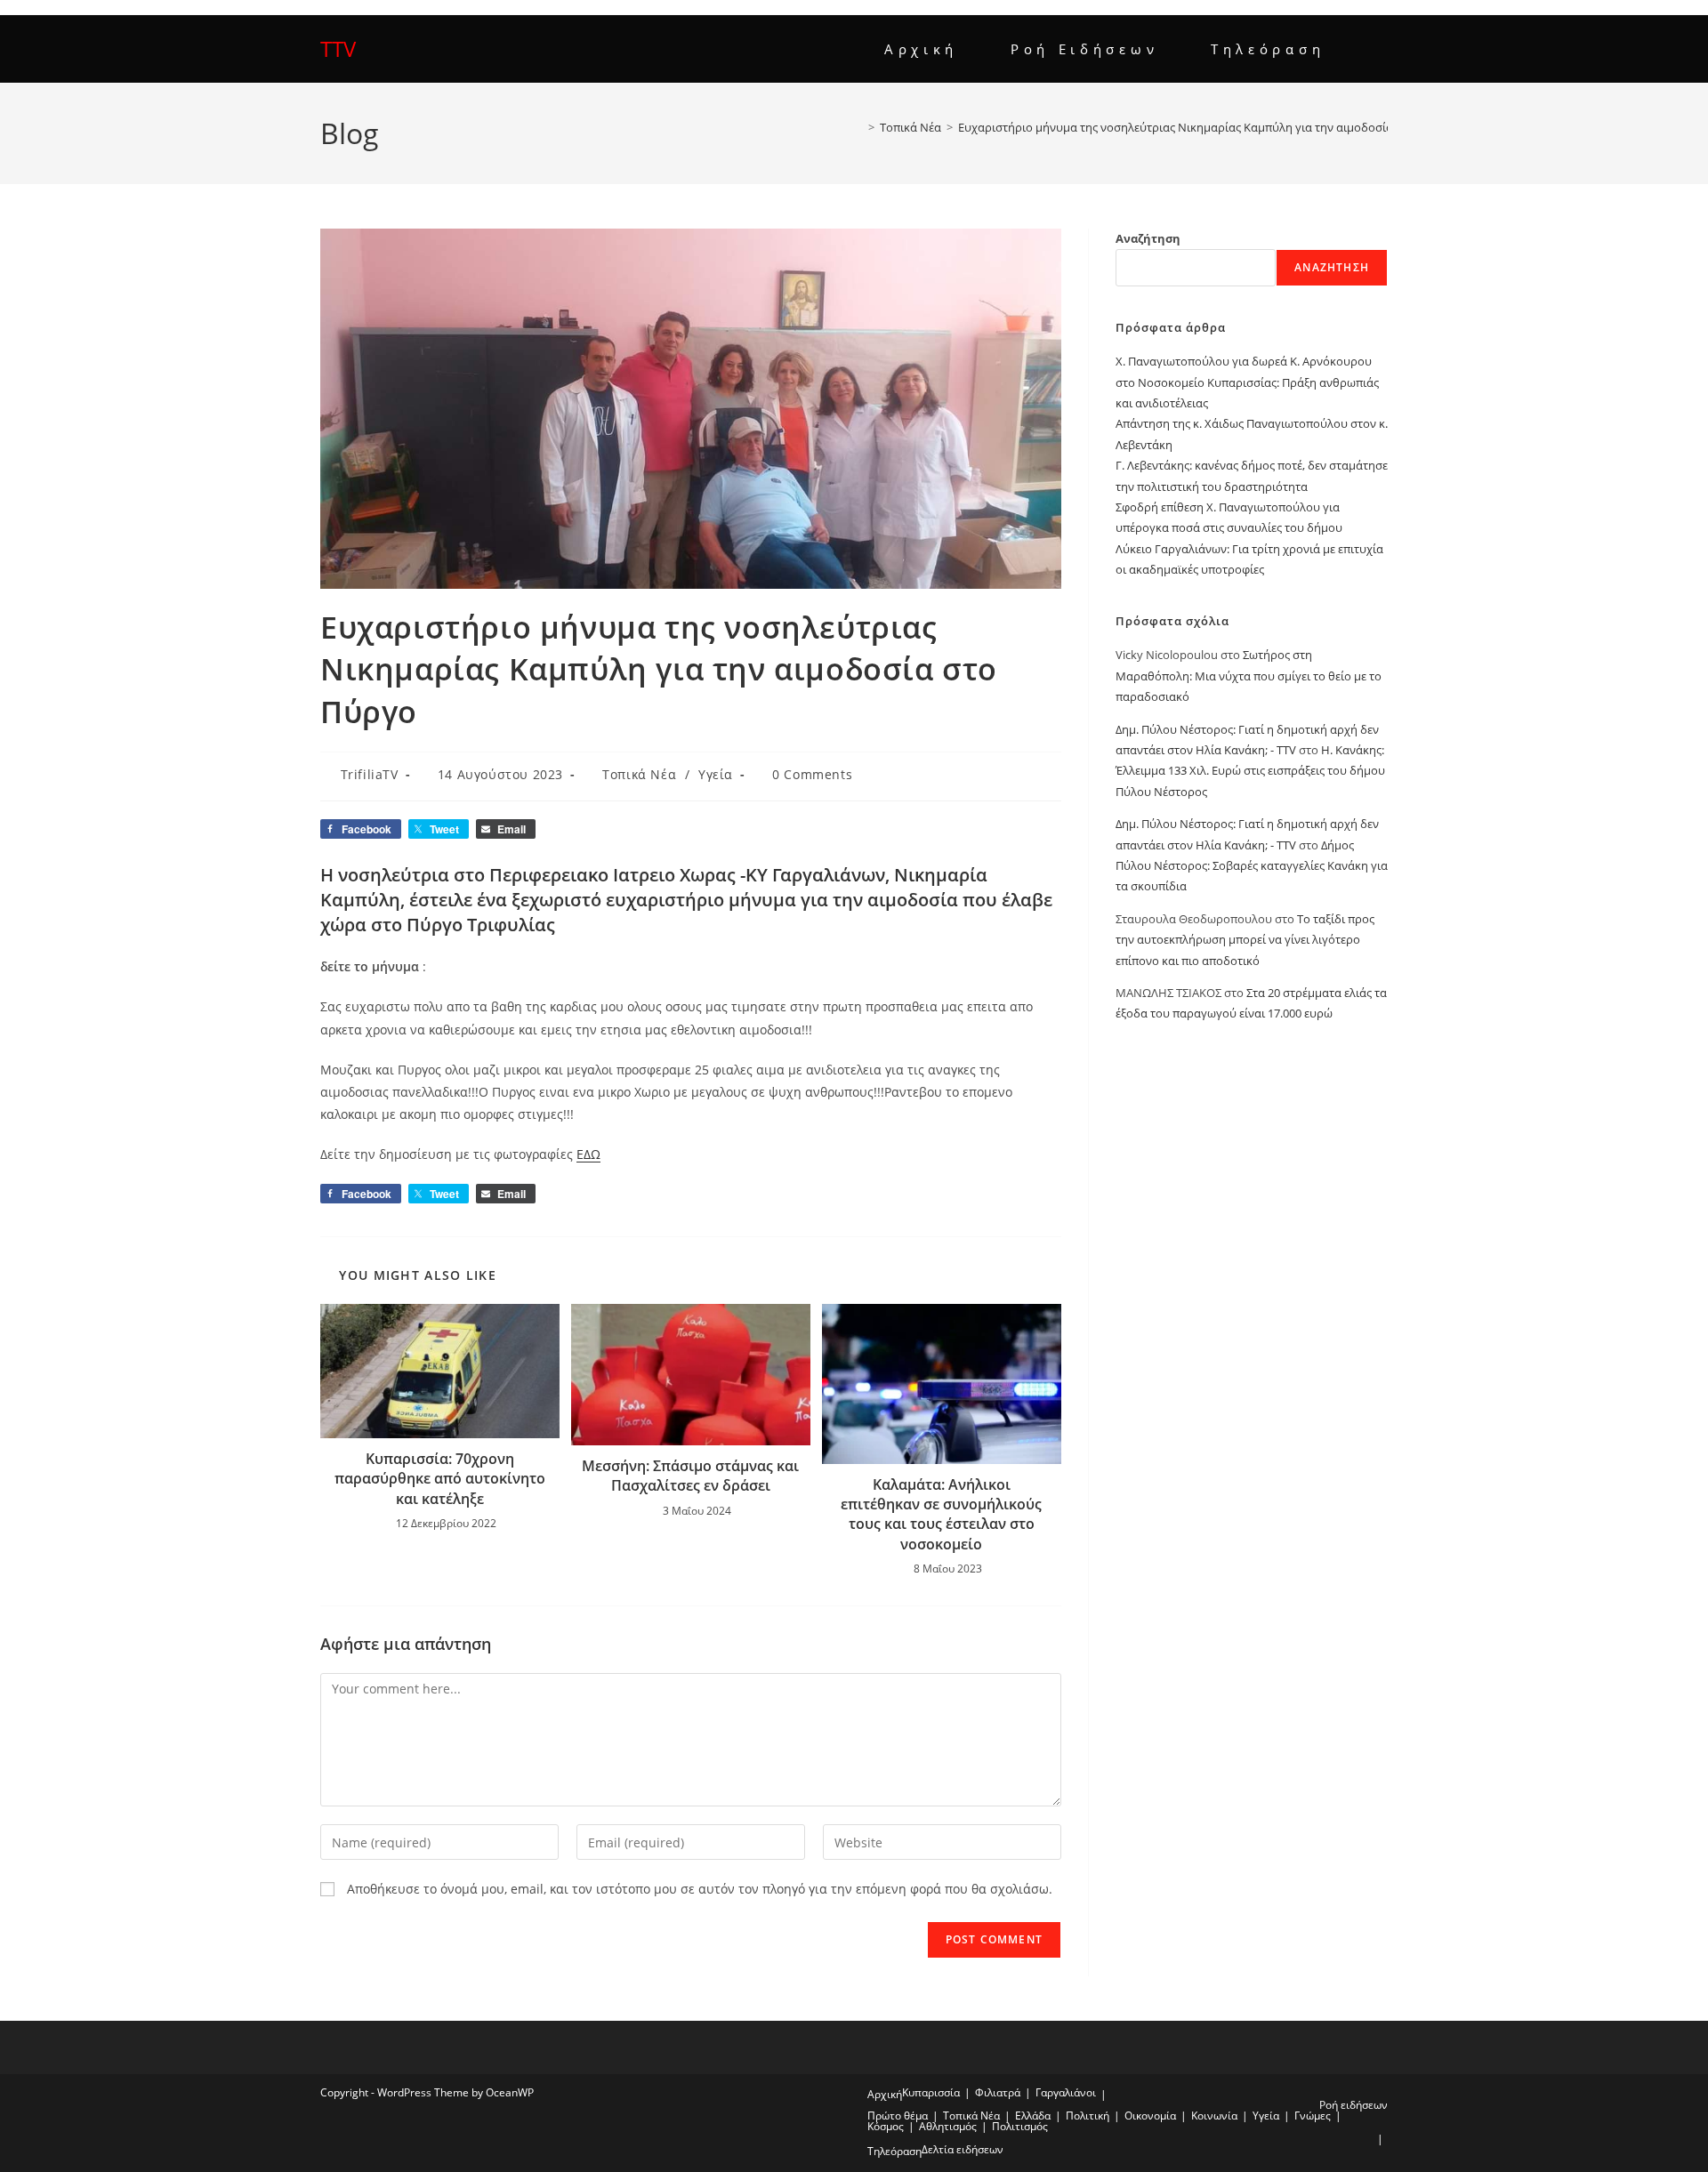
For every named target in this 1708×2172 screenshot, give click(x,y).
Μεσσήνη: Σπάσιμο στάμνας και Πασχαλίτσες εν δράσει (690, 1476)
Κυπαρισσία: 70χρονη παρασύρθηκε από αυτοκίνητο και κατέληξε (440, 1479)
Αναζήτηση (1148, 238)
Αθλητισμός (948, 2126)
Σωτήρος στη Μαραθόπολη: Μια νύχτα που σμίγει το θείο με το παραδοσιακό (1249, 676)
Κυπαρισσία (931, 2092)
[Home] (858, 127)
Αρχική (885, 2094)
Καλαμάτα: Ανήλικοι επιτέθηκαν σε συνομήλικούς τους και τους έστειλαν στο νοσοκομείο (941, 1514)
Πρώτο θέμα (898, 2116)
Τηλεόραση (894, 2151)
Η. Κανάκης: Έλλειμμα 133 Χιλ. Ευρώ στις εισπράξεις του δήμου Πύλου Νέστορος (1250, 771)
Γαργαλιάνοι (1066, 2092)
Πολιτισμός (1020, 2126)
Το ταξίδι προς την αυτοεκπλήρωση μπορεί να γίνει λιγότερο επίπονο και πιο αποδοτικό (1245, 940)
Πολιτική (1088, 2116)
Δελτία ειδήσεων (963, 2149)
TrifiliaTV (370, 774)
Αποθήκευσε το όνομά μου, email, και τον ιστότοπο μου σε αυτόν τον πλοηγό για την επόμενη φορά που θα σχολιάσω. (700, 1889)
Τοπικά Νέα (639, 774)
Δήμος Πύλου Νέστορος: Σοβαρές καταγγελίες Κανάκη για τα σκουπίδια (1252, 866)
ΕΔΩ (588, 1154)
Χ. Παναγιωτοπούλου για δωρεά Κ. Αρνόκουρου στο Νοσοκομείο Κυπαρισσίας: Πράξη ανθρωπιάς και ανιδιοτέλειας (1247, 382)
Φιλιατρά (998, 2092)
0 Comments (812, 774)
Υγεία (716, 774)
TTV (338, 48)
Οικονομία (1150, 2116)
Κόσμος (886, 2126)
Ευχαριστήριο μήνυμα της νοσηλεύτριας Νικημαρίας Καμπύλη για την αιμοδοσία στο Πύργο (1206, 127)
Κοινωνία (1214, 2116)
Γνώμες (1313, 2116)
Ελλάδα (1033, 2116)
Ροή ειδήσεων (1354, 2105)
